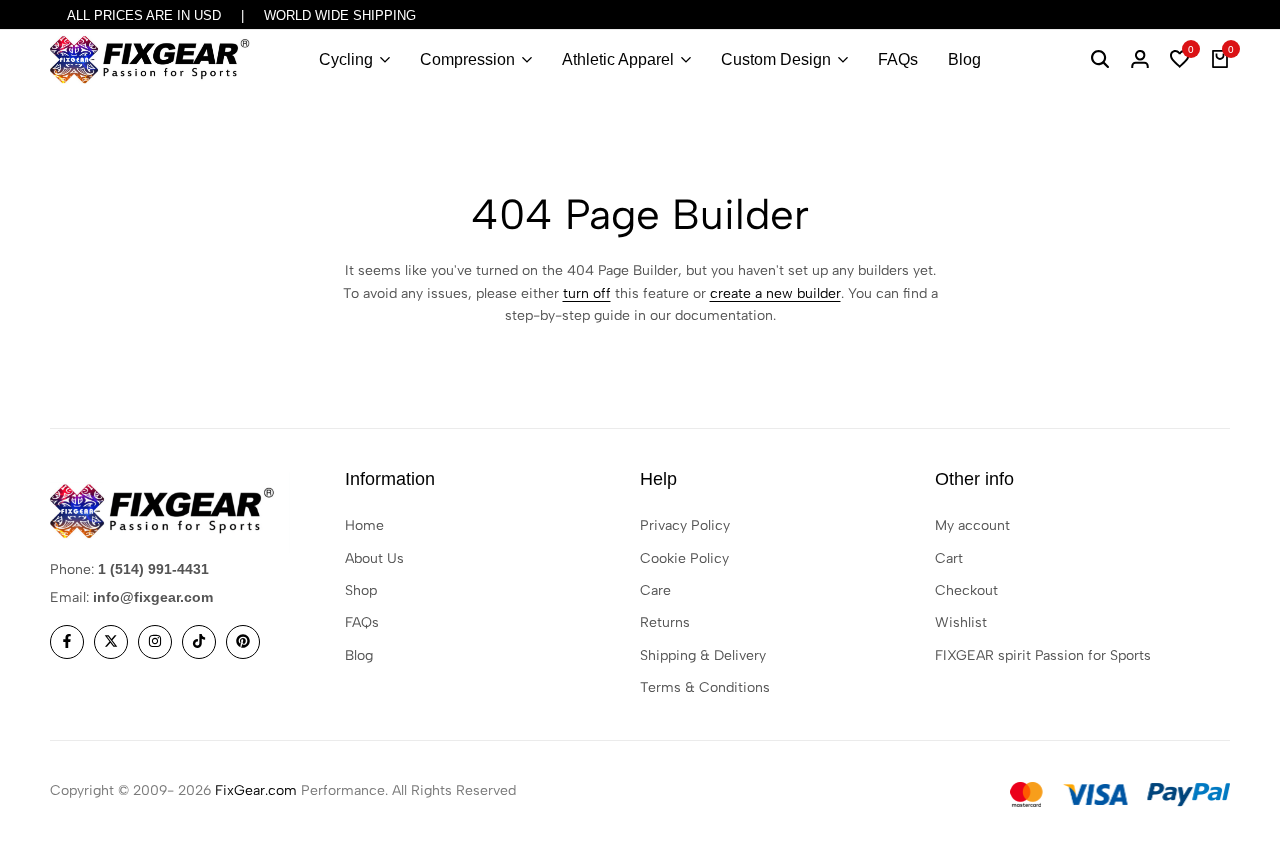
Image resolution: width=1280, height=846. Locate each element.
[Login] (1140, 60)
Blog (964, 59)
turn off (587, 293)
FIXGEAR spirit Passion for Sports (1043, 655)
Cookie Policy (684, 558)
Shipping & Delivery (703, 655)
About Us (374, 558)
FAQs (898, 59)
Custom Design (776, 59)
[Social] (67, 642)
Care (655, 590)
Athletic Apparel (618, 59)
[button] (1180, 60)
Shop (361, 590)
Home (364, 525)
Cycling (346, 59)
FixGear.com (256, 790)
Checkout (966, 590)
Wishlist (961, 622)
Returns (665, 622)
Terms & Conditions (705, 687)
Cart (949, 558)
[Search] (1100, 60)
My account (972, 525)
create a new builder (775, 293)
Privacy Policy (685, 525)
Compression (467, 59)
